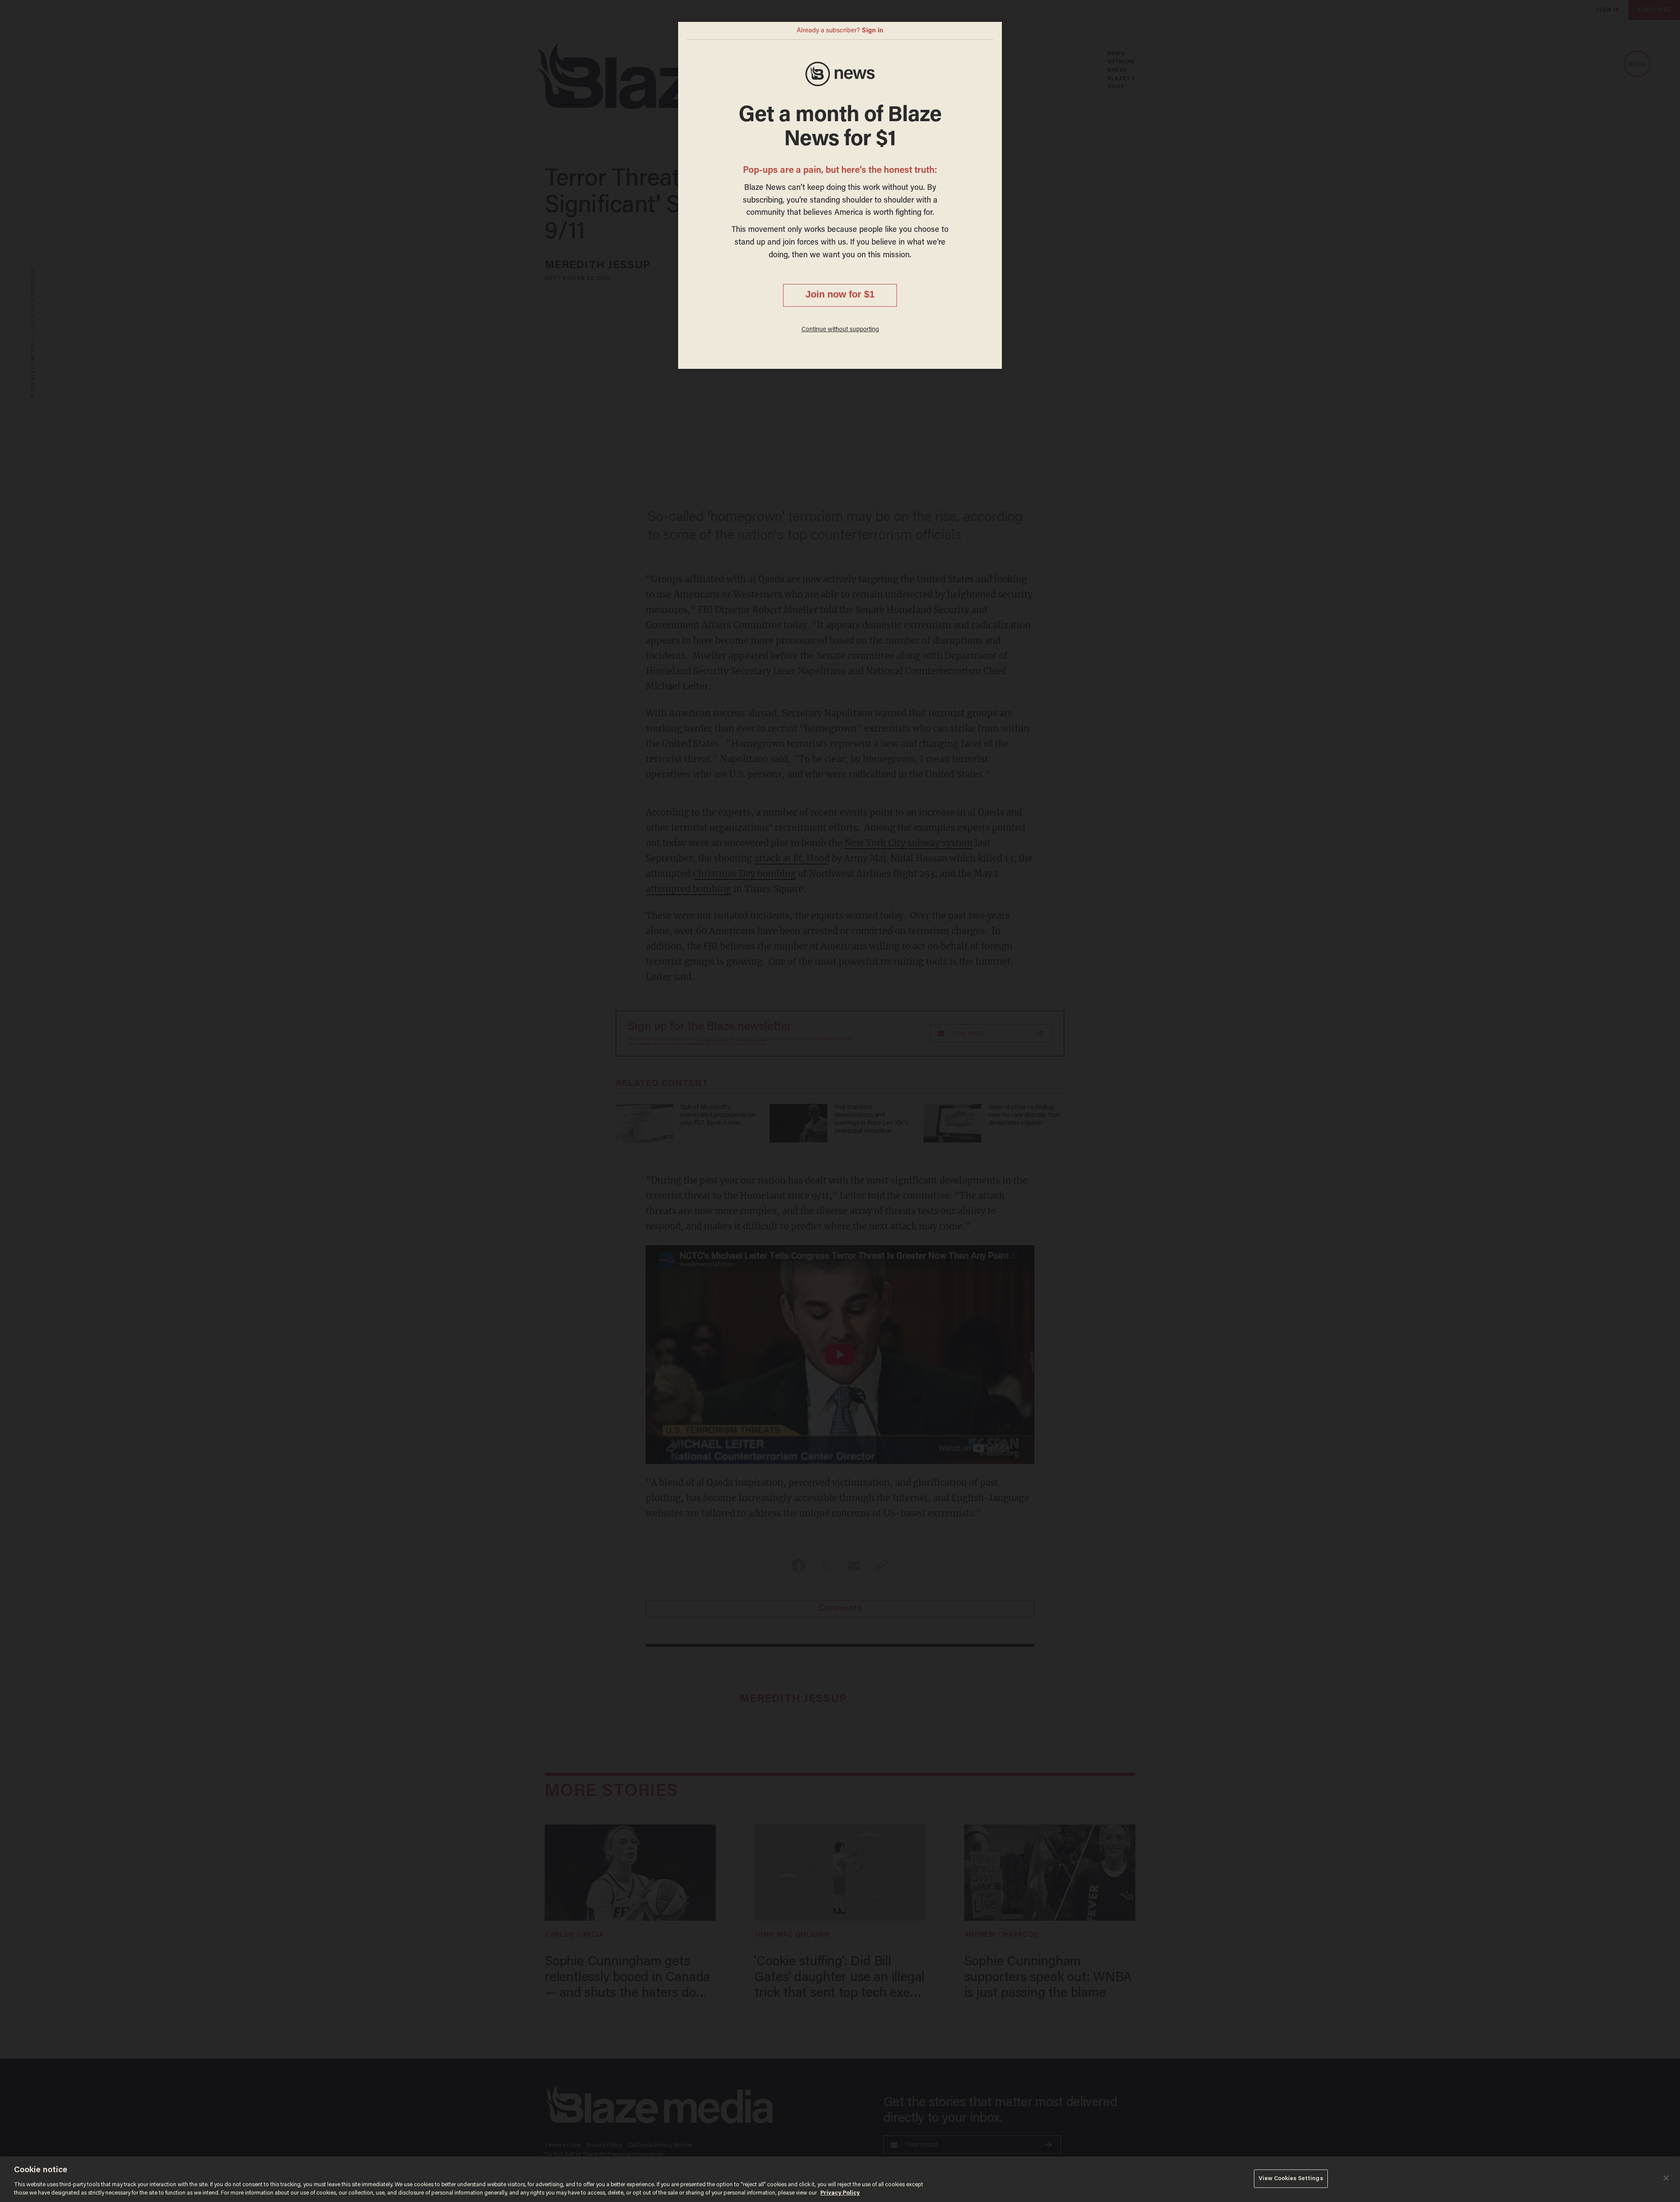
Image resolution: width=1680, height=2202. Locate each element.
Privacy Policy (840, 2193)
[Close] (1666, 2178)
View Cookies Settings (1291, 2179)
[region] (840, 2179)
